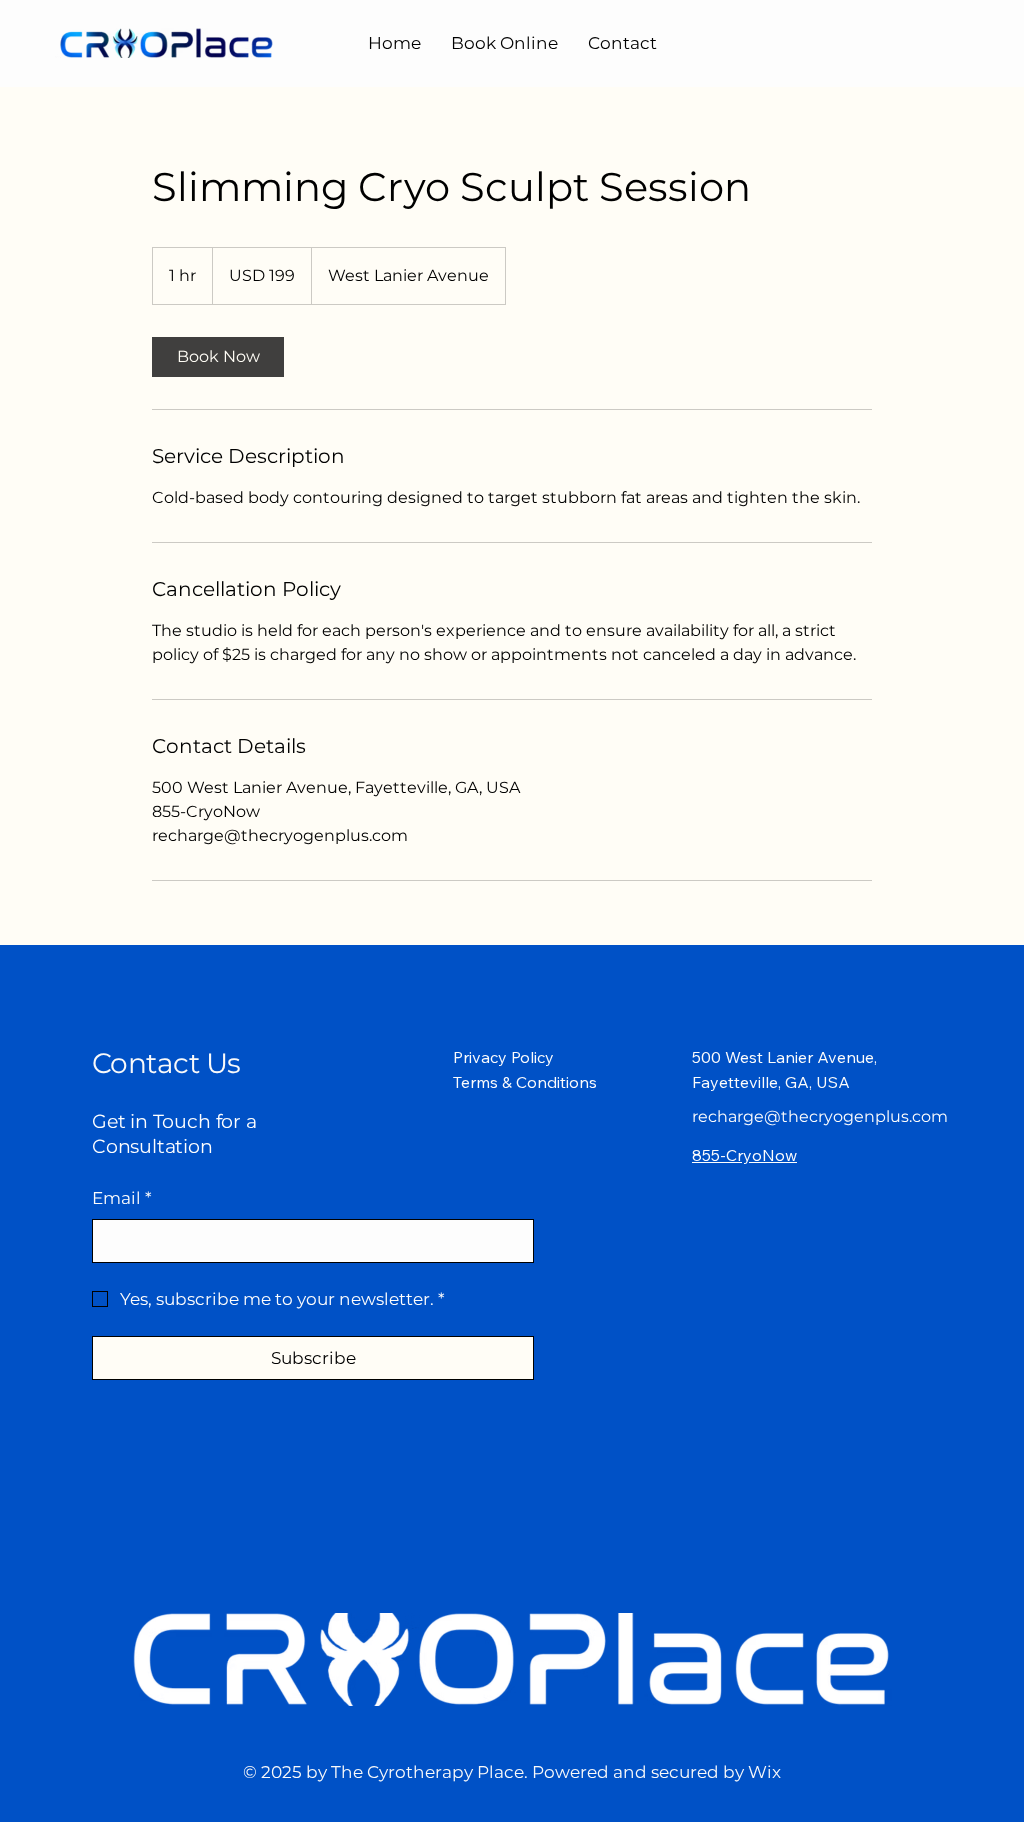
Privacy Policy (503, 1057)
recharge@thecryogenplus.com (820, 1116)
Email (122, 1198)
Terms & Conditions (525, 1082)
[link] (218, 357)
